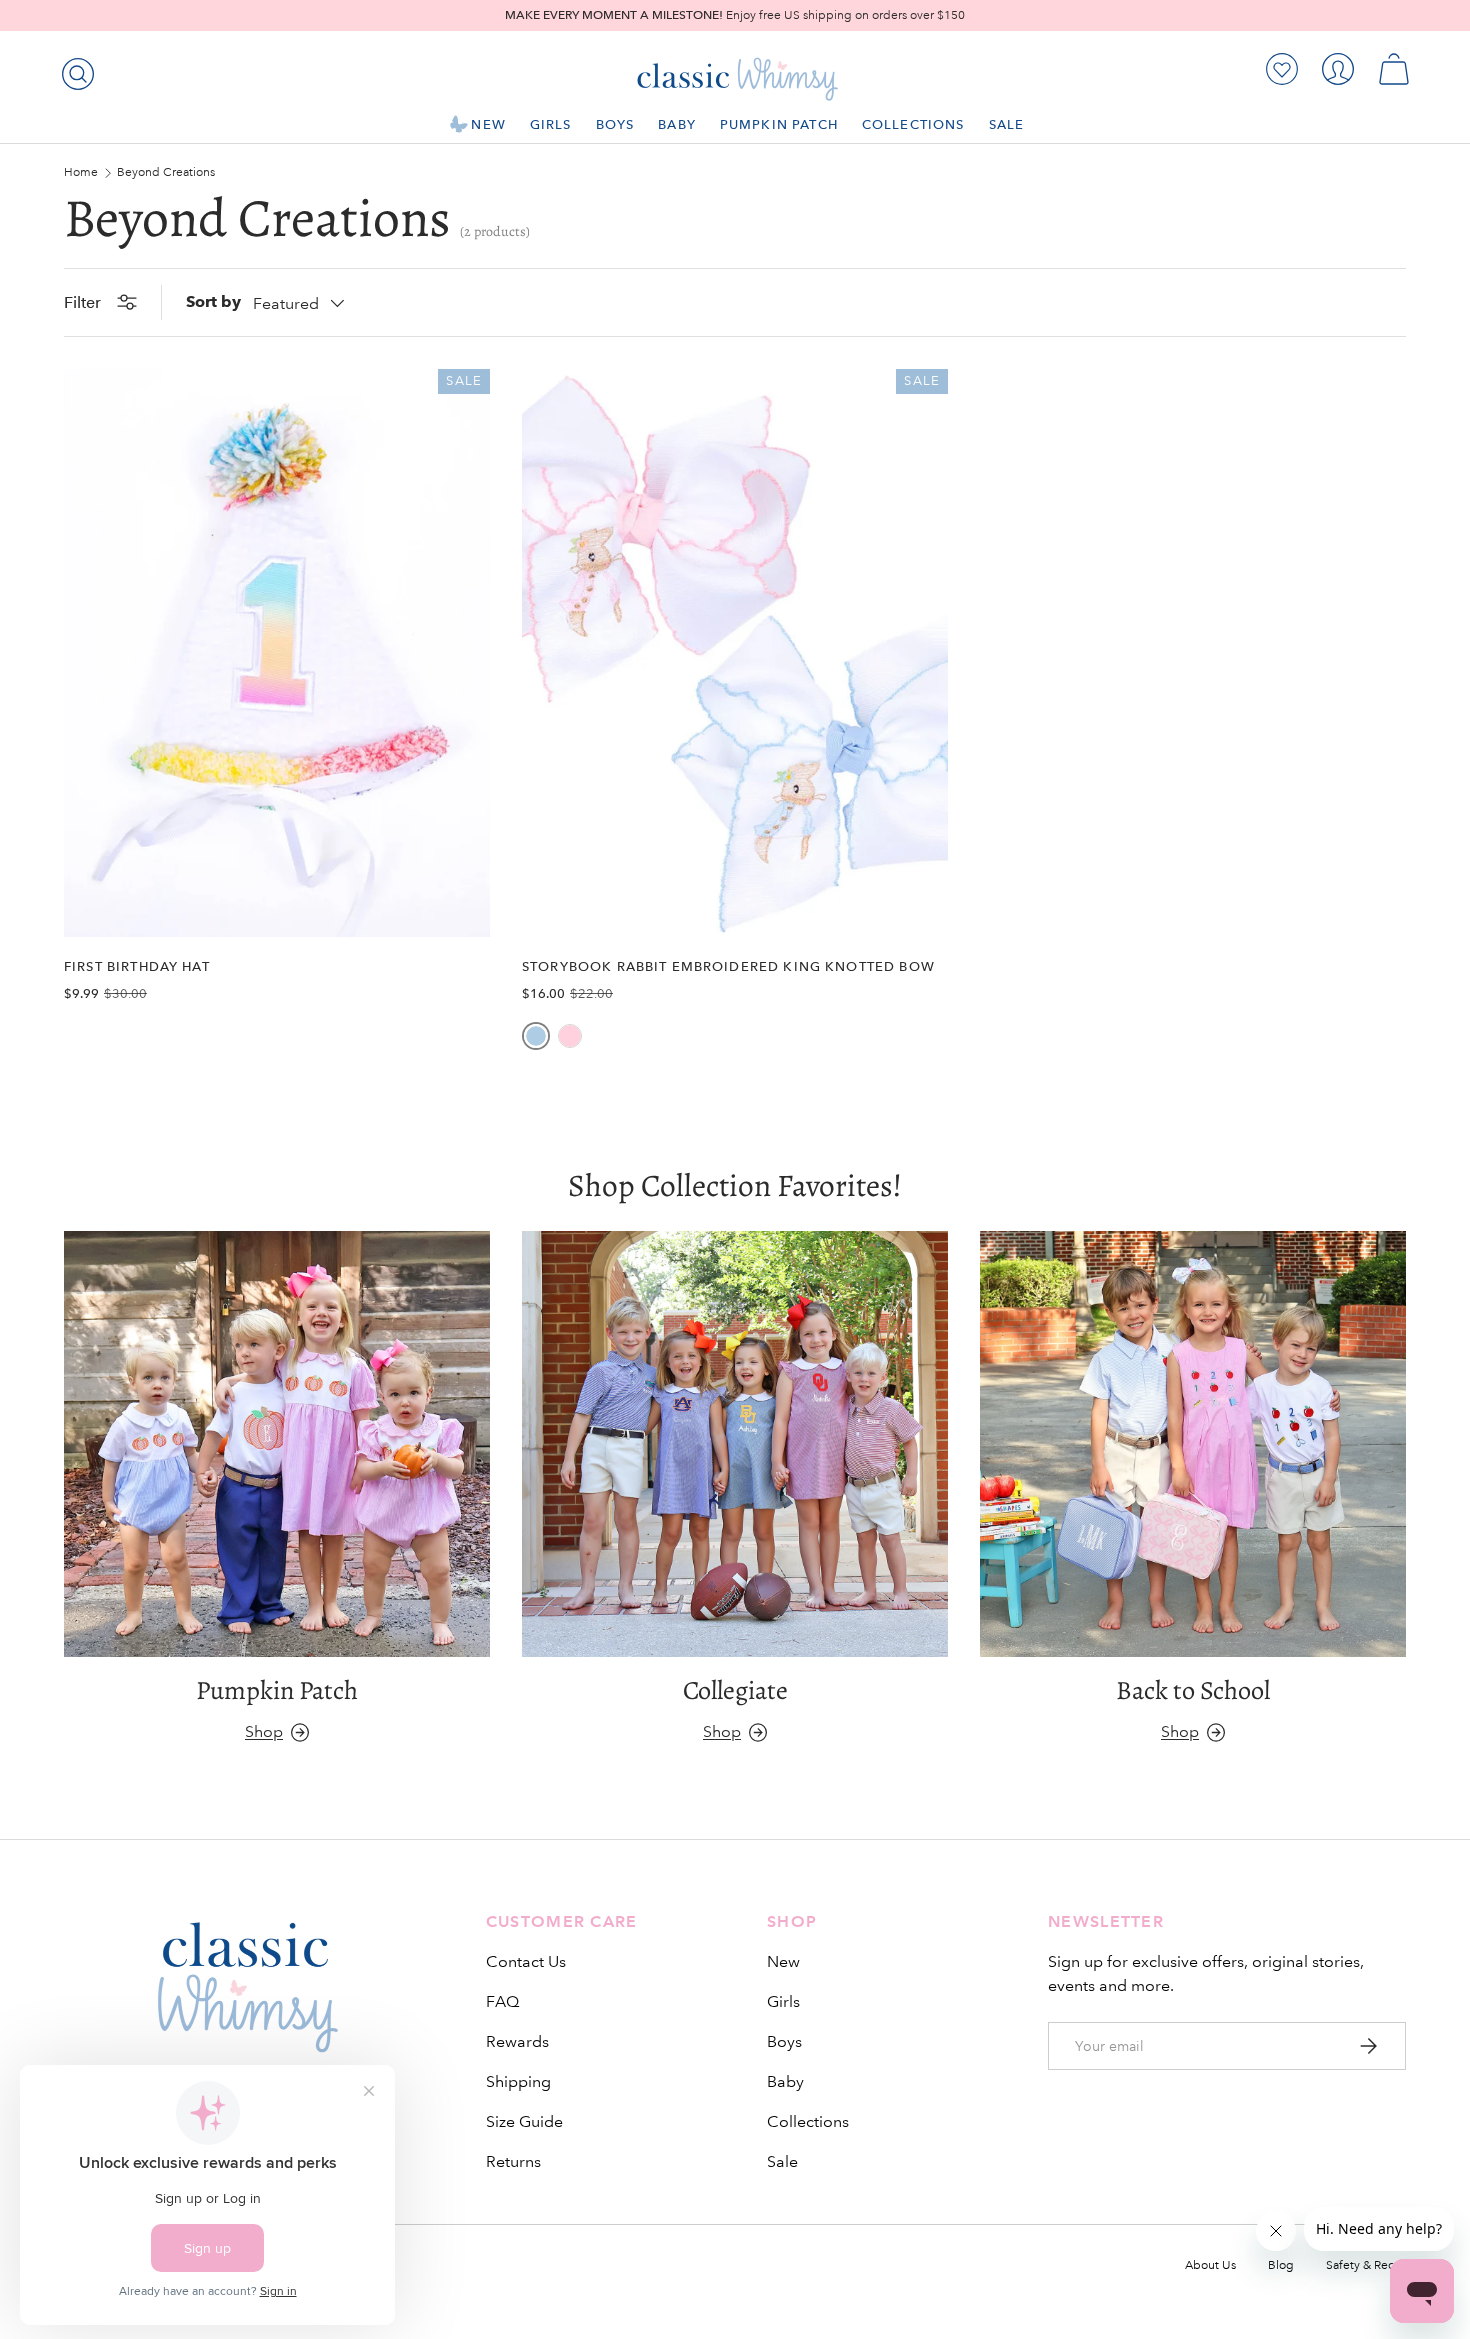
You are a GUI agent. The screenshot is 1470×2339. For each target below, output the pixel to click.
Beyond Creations (166, 173)
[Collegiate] (735, 1444)
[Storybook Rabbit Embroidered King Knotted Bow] (735, 653)
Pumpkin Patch (779, 124)
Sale (1007, 124)
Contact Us (526, 1961)
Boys (615, 124)
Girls (551, 124)
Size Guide (524, 2121)
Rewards (517, 2041)
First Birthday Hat (137, 966)
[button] (1394, 69)
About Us (1210, 2265)
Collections (913, 124)
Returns (513, 2161)
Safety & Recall (1366, 2265)
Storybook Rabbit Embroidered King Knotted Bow (728, 966)
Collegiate (735, 1690)
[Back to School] (1193, 1444)
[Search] (74, 70)
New (488, 124)
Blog (1281, 2265)
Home (81, 173)
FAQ (502, 2001)
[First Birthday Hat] (277, 653)
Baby (677, 124)
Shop (264, 1731)
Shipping (518, 2081)
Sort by (213, 301)
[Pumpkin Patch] (277, 1444)
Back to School (1193, 1690)
